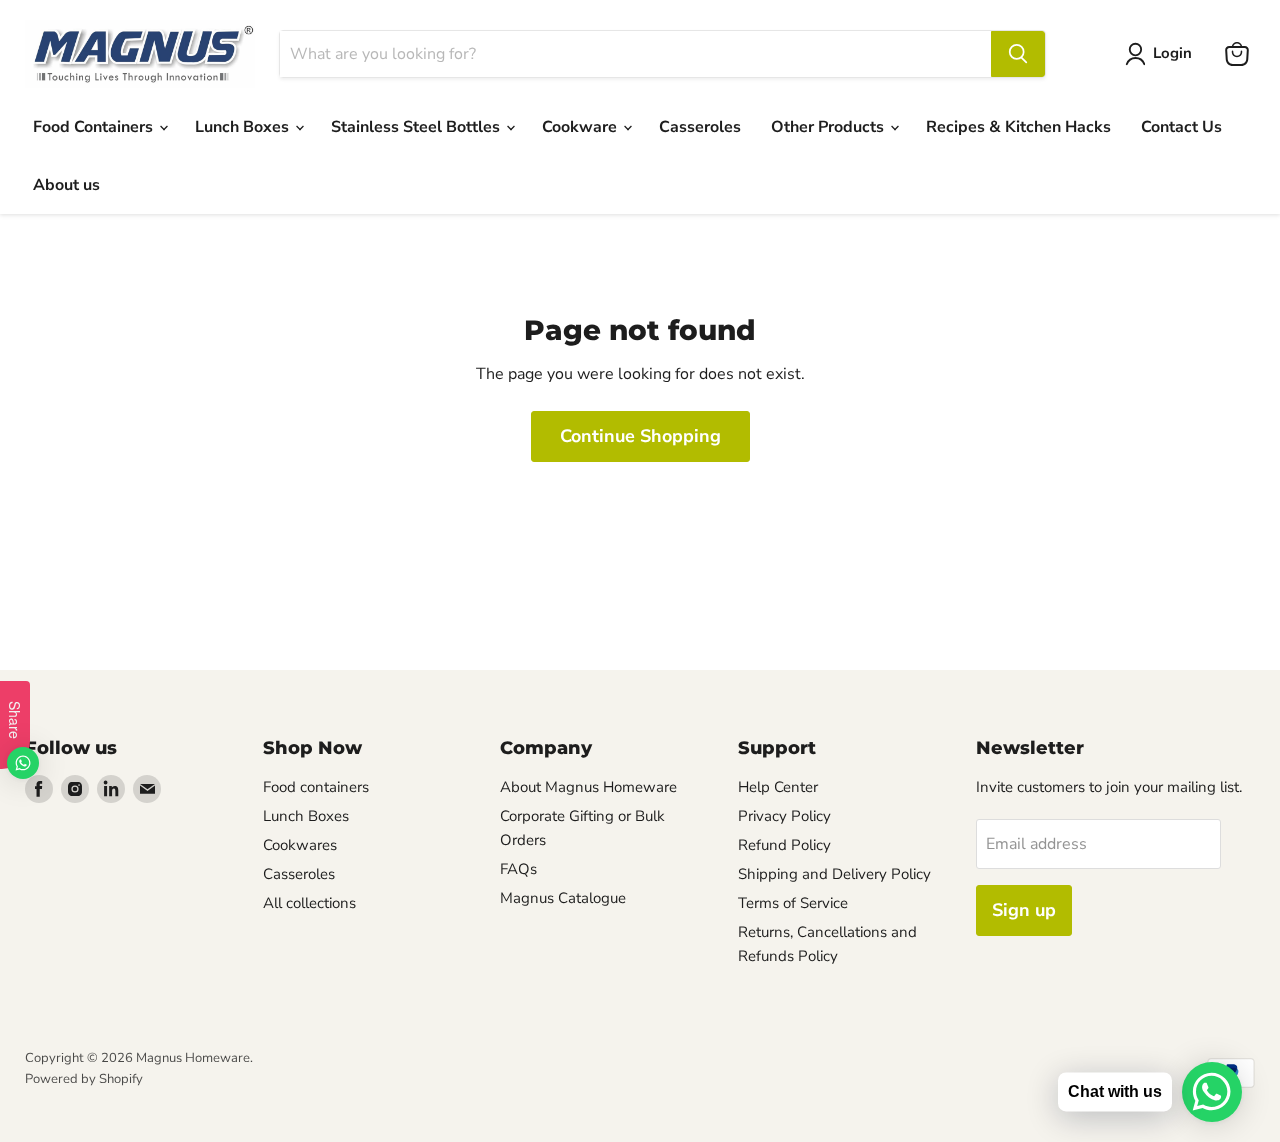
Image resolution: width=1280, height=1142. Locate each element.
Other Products (829, 127)
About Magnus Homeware (588, 787)
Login (1172, 53)
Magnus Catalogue (563, 898)
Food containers (316, 787)
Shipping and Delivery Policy (834, 874)
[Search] (1018, 54)
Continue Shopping (640, 436)
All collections (309, 903)
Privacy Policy (784, 816)
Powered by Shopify (84, 1079)
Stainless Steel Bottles (417, 127)
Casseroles (700, 127)
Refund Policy (784, 845)
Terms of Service (793, 903)
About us (66, 185)
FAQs (518, 869)
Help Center (778, 787)
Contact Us (1181, 127)
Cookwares (300, 845)
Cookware (581, 127)
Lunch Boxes (244, 127)
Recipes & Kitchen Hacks (1018, 127)
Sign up (1024, 910)
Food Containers (95, 127)
